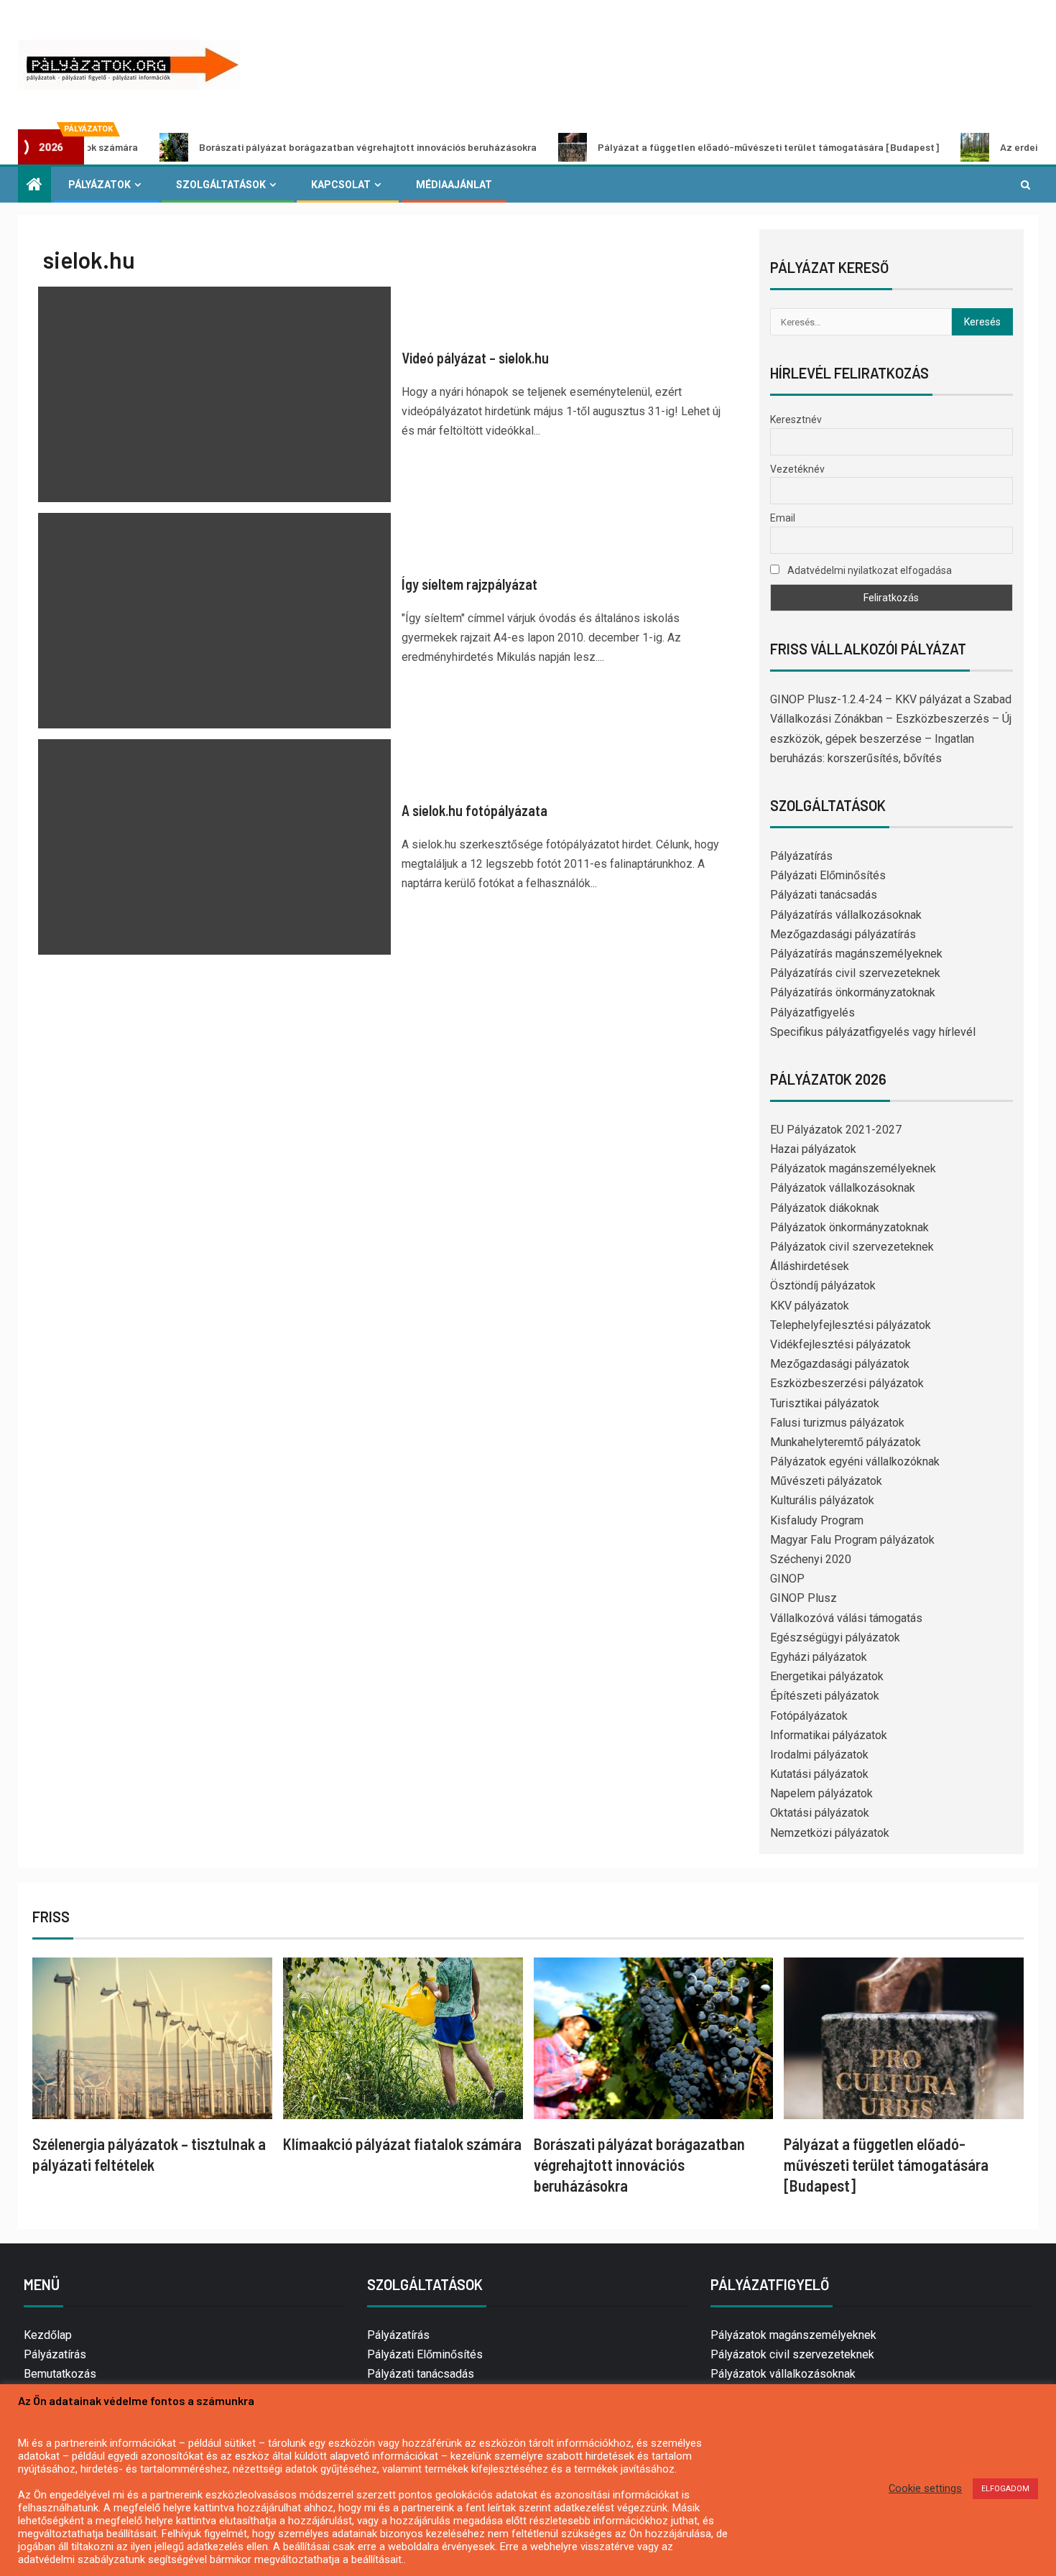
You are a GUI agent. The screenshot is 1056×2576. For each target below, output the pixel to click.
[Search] (1025, 185)
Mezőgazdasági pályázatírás (843, 934)
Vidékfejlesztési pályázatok (840, 1344)
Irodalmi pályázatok (819, 1755)
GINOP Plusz (803, 1598)
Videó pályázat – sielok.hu (475, 358)
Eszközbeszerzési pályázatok (847, 1383)
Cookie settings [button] (925, 2488)
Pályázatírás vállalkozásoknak (846, 915)
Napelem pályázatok (821, 1793)
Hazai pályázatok (813, 1149)
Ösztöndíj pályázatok (823, 1285)
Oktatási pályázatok (820, 1813)
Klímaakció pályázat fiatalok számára (402, 2144)
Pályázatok (99, 185)
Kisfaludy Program (817, 1520)
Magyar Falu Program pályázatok (852, 1540)
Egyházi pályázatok (819, 1657)
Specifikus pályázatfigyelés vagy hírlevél (873, 1032)
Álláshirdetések (810, 1266)
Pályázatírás (801, 856)
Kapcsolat (341, 185)
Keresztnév (796, 420)
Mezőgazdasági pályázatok (840, 1364)
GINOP (787, 1579)
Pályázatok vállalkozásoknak (843, 1188)
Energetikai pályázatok (827, 1676)
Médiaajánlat (454, 185)
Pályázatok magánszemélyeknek (853, 1168)
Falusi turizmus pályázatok (837, 1423)
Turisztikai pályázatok (825, 1403)
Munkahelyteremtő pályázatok (846, 1442)
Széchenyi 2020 (811, 1559)
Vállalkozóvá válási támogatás (846, 1618)
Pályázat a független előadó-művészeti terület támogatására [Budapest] (689, 147)
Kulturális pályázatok (822, 1500)
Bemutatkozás (60, 2374)
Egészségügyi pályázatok (835, 1637)
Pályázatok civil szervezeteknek (852, 1247)
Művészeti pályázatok (826, 1481)
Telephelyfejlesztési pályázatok (851, 1325)
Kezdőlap (48, 2335)
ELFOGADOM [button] (1005, 2489)
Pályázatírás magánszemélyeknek (856, 954)
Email (783, 518)
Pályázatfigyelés (812, 1013)
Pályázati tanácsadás (824, 895)
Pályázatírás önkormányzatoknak (853, 992)
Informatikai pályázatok (829, 1735)
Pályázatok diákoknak (825, 1208)
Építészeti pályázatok (825, 1696)
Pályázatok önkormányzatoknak (849, 1227)
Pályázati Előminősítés (828, 875)
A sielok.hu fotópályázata (474, 810)
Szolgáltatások (221, 185)
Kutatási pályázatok (819, 1774)
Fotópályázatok (809, 1716)
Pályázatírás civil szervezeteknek (855, 973)
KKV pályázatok (810, 1306)
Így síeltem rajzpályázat (469, 584)
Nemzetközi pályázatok (830, 1833)
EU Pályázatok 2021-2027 (836, 1130)
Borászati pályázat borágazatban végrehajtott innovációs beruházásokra (288, 147)
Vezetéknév (797, 469)
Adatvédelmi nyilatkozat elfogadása (869, 570)
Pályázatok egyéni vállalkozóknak (855, 1461)
